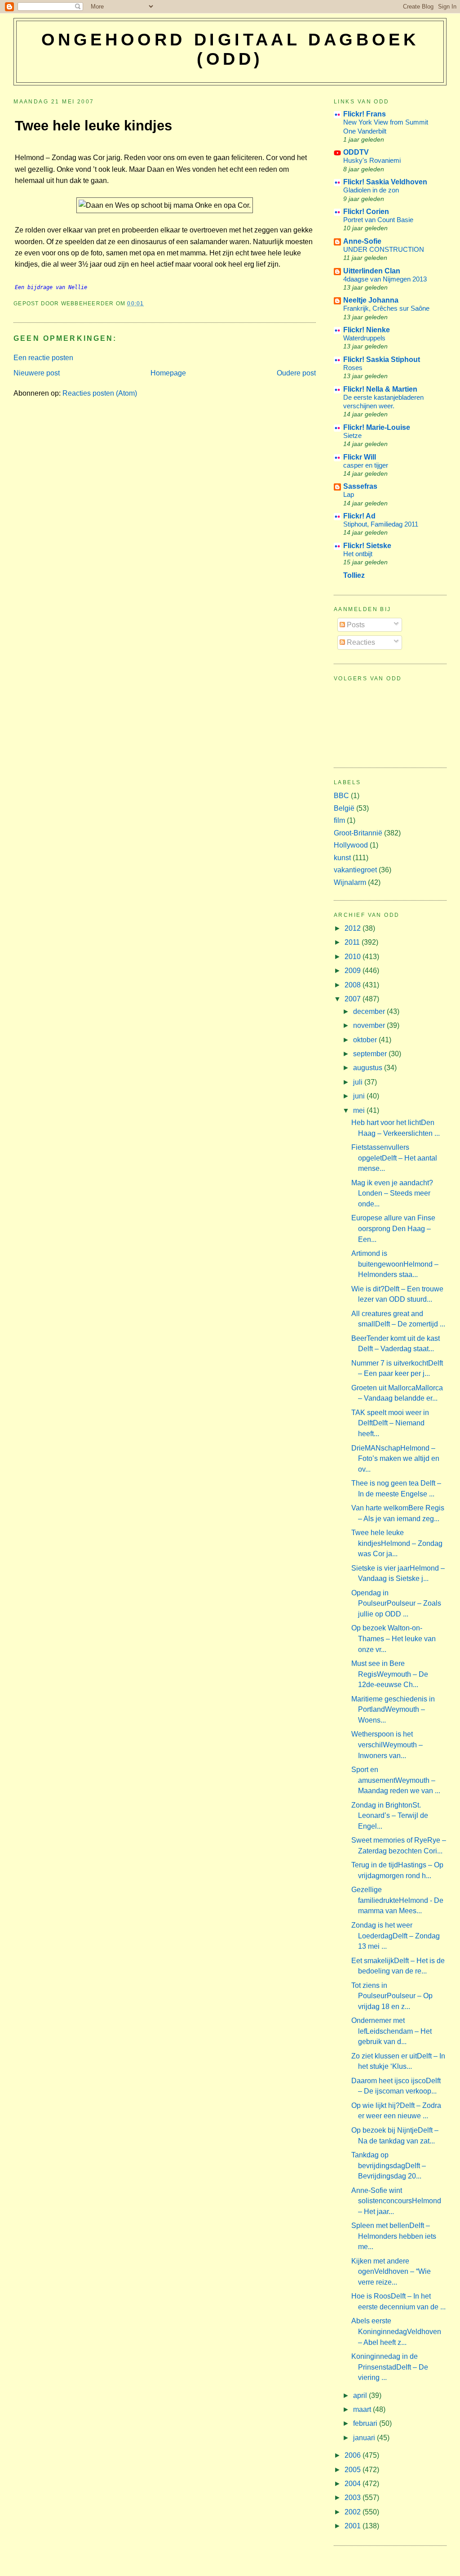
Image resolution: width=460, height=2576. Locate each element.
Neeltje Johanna (371, 300)
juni (360, 1096)
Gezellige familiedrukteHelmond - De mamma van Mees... (397, 1900)
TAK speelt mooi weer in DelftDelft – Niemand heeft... (390, 1423)
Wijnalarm (350, 882)
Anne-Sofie (362, 241)
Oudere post (296, 373)
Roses (353, 368)
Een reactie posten (43, 358)
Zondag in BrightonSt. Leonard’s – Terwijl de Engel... (390, 1816)
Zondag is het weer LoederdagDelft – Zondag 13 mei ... (396, 1936)
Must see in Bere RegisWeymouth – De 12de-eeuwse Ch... (390, 1674)
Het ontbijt (358, 554)
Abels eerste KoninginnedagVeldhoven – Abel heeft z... (396, 2331)
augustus (369, 1068)
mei (360, 1110)
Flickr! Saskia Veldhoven (385, 182)
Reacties (360, 642)
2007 (354, 999)
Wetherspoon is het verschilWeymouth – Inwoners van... (387, 1745)
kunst (342, 858)
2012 (354, 928)
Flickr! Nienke (367, 330)
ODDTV (356, 152)
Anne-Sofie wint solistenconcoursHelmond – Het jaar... (396, 2201)
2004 (354, 2484)
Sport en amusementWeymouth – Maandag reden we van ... (396, 1780)
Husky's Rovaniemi (372, 160)
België (344, 808)
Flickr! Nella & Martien (380, 389)
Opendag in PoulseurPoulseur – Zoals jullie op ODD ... (396, 1603)
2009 (354, 971)
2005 (354, 2470)
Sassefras (360, 486)
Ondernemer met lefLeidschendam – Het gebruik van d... (391, 2031)
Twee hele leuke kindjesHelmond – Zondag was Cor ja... (397, 1543)
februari (366, 2423)
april (361, 2395)
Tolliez (354, 575)
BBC (341, 796)
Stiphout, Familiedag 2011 (381, 524)
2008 (354, 985)
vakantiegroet (355, 870)
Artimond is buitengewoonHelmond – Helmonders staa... (395, 1264)
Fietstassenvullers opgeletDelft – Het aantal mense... (394, 1158)
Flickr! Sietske (367, 546)
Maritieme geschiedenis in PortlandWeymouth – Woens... (393, 1710)
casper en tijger (366, 465)
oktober (366, 1040)
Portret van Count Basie (378, 220)
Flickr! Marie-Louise (377, 427)
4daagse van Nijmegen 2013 (385, 279)
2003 (354, 2498)
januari (365, 2438)
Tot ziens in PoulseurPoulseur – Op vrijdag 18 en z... (392, 1996)
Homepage (168, 373)
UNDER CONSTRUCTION (384, 249)
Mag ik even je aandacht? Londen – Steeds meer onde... (392, 1193)
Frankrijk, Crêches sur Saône (386, 308)
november (370, 1025)
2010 (354, 957)
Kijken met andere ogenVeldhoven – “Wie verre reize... (391, 2272)
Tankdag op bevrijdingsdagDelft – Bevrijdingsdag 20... (389, 2165)
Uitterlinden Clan (372, 271)
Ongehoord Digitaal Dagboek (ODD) (230, 49)
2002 (354, 2512)
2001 (354, 2526)
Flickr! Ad (359, 516)
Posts (355, 625)
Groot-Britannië (358, 833)
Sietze (352, 435)
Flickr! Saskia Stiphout (382, 359)
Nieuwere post (37, 373)
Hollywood (351, 845)
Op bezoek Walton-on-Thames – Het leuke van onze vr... (394, 1638)
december (370, 1011)
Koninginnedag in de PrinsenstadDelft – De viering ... (390, 2367)
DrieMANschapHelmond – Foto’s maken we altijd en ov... (395, 1459)
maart (363, 2409)
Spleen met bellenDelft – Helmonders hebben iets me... (394, 2236)
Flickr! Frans (365, 114)
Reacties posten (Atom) (100, 393)
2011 (353, 942)
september (371, 1054)
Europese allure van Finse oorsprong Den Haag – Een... (393, 1228)
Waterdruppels (364, 338)
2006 (354, 2455)
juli (359, 1082)
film (339, 820)
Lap (349, 494)
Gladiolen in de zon (371, 190)
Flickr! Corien (366, 212)
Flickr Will (360, 457)
